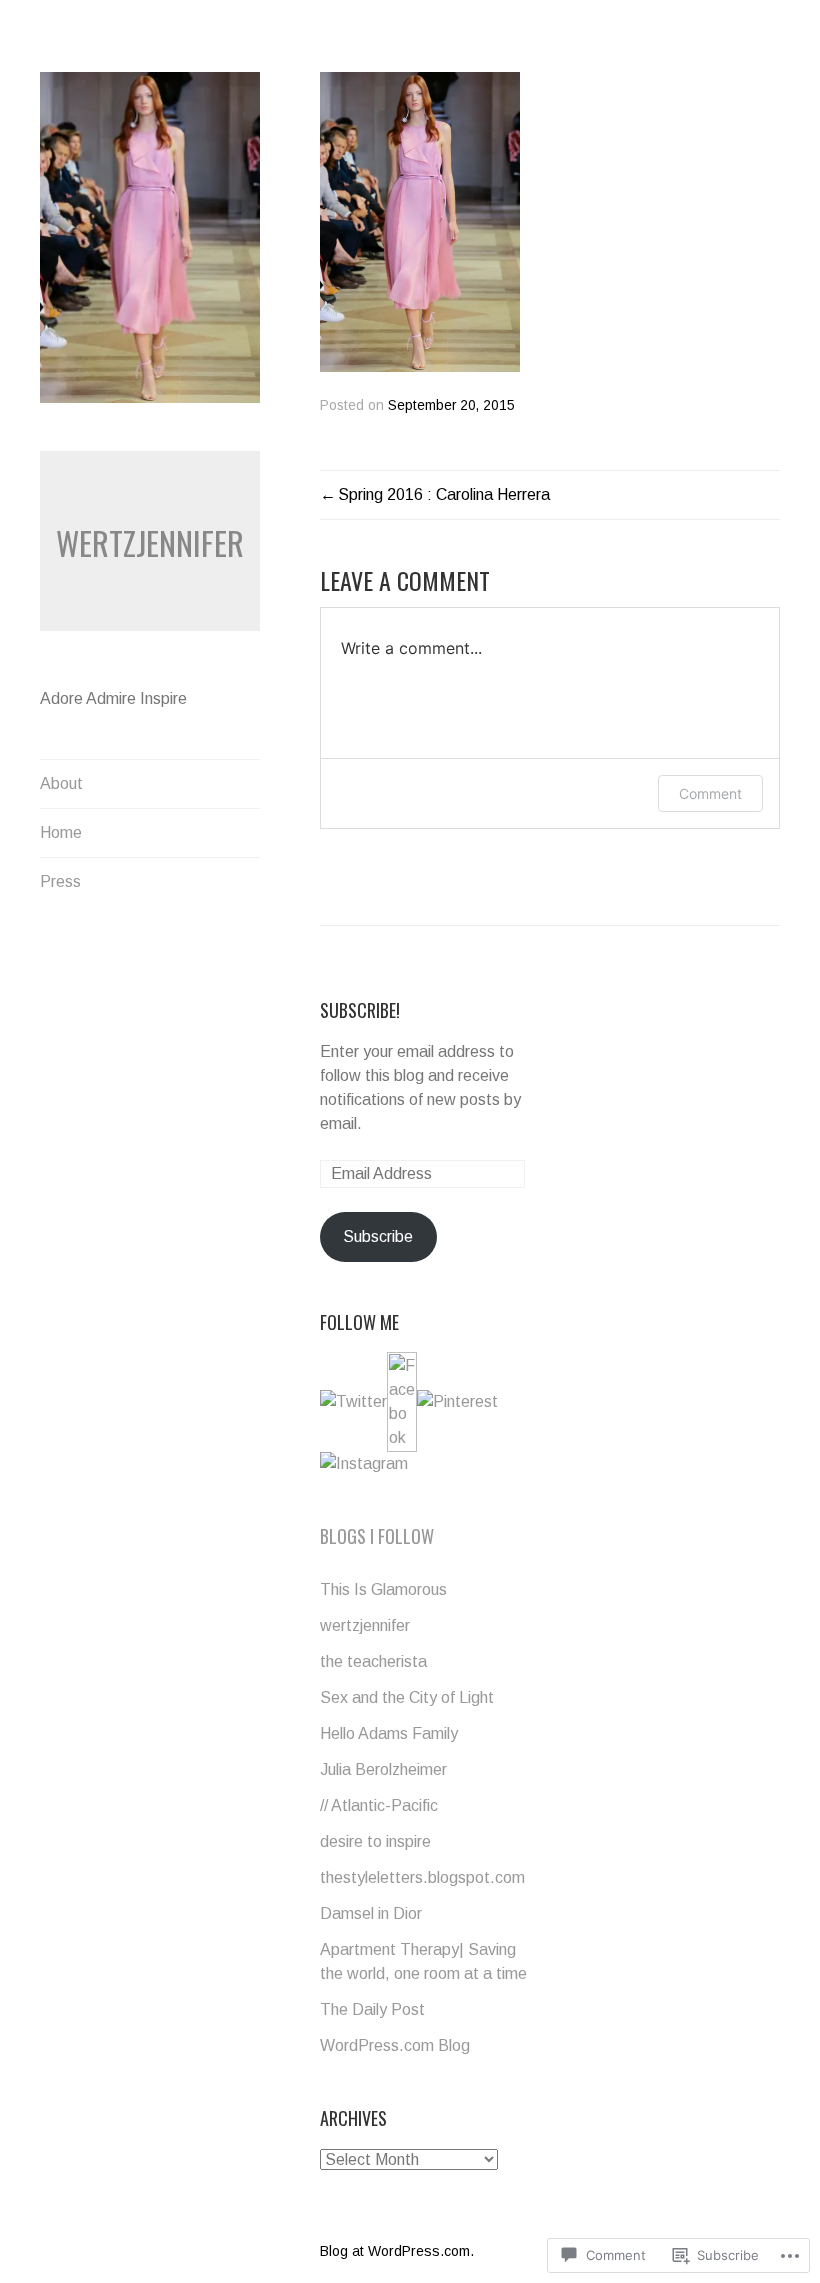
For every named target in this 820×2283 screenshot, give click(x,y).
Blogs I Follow (377, 1536)
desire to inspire (375, 1841)
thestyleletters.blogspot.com (422, 1877)
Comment (710, 793)
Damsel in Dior (371, 1913)
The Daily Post (372, 2009)
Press (60, 881)
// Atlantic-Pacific (379, 1805)
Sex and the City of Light (407, 1697)
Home (61, 832)
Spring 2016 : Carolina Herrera (444, 494)
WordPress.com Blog (395, 2045)
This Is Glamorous (383, 1589)
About (61, 783)
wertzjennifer (150, 542)
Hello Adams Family (389, 1733)
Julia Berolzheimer (383, 1769)
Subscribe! (360, 1010)
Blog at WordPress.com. (397, 2251)
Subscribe (378, 1236)
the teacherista (373, 1661)
